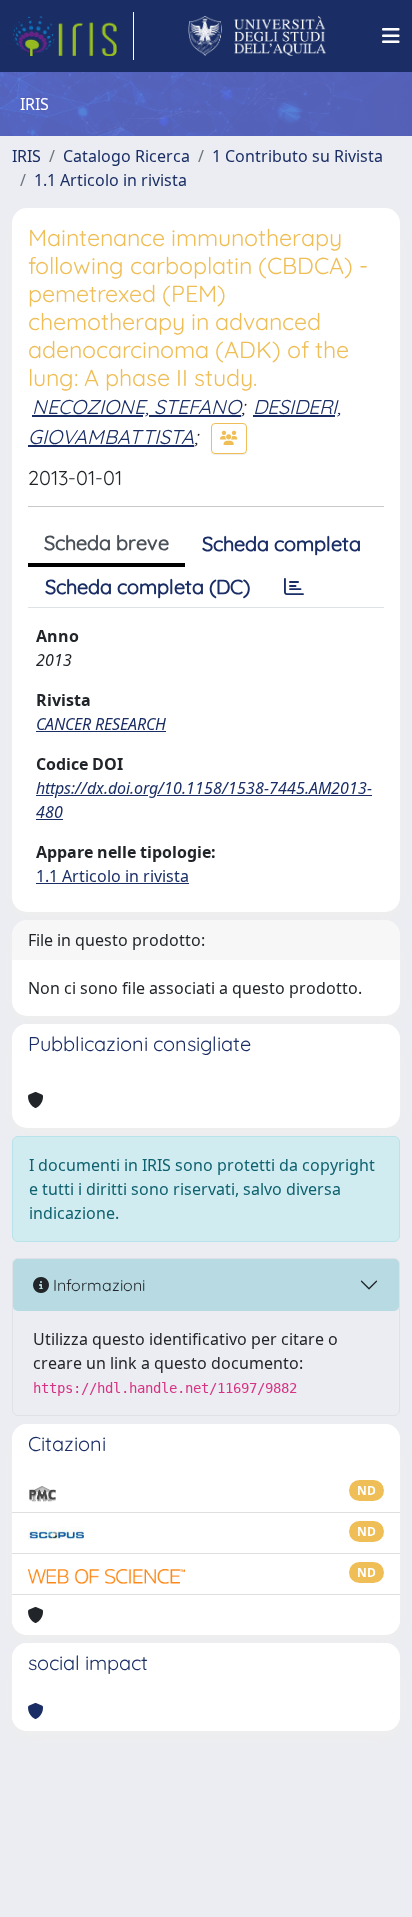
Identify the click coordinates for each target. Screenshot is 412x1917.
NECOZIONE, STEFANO (136, 406)
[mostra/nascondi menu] (391, 36)
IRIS (26, 156)
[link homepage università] (257, 36)
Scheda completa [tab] (281, 543)
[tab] (294, 587)
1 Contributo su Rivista (297, 156)
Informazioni (97, 1285)
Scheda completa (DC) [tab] (147, 586)
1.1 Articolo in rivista (110, 180)
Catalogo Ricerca (126, 156)
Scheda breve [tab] (106, 542)
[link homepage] (73, 36)
